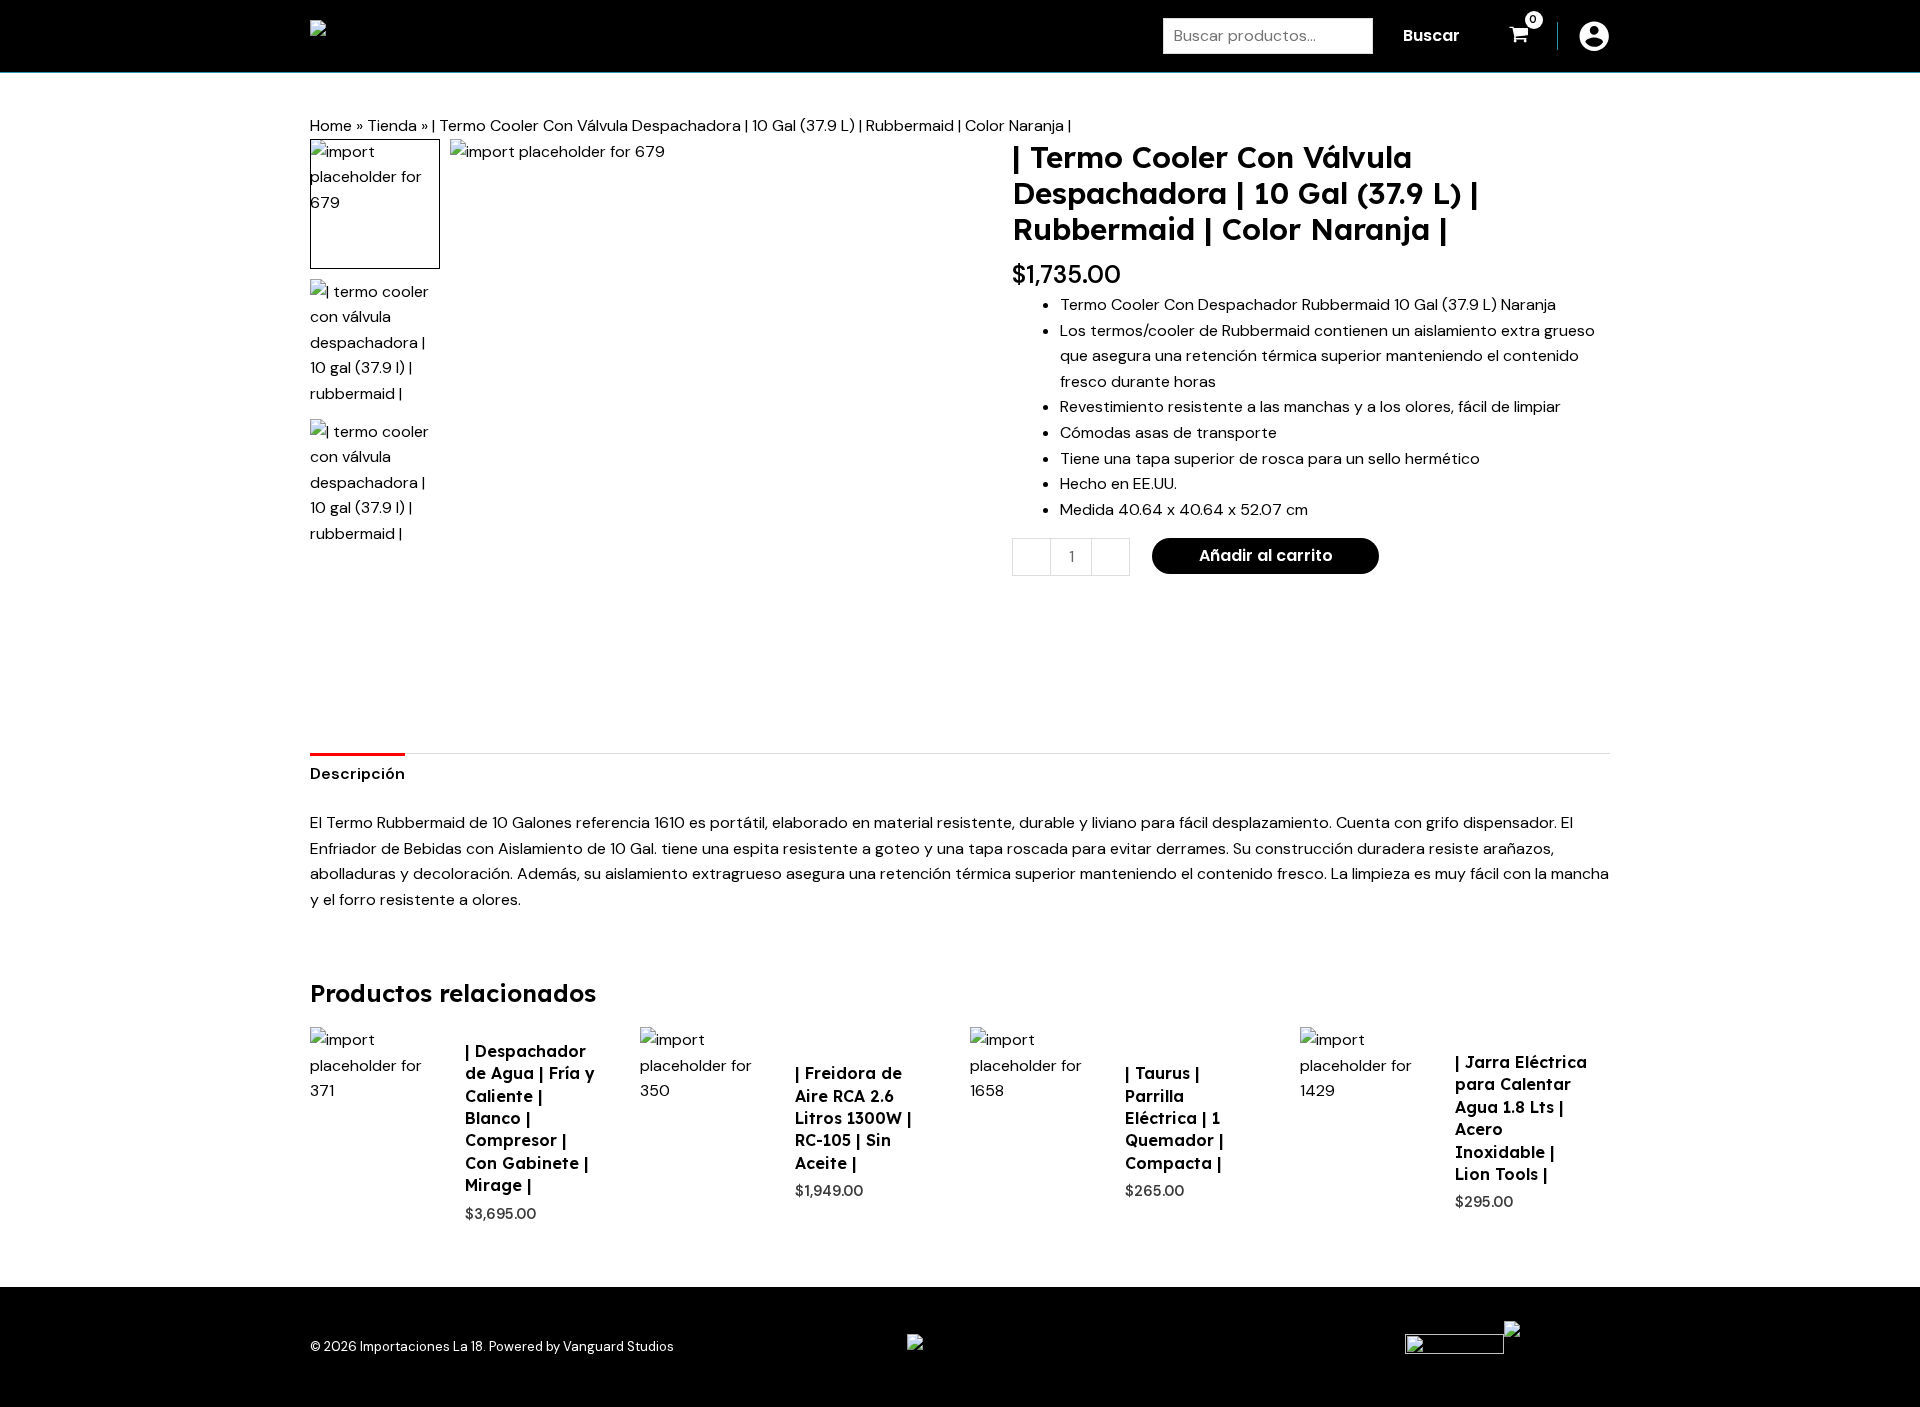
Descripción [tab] (357, 773)
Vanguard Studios (618, 1346)
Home (331, 125)
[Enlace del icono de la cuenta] (1594, 36)
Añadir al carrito (1266, 555)
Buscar (1431, 35)
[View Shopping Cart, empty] (1518, 36)
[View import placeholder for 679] (375, 204)
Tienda (392, 125)
